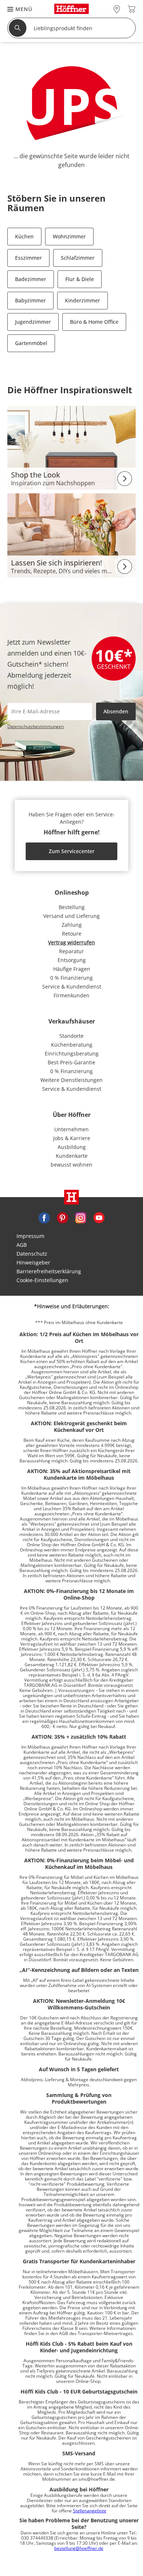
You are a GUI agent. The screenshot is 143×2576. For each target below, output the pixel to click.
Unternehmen (71, 1129)
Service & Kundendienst (72, 987)
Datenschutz (32, 1254)
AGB (22, 1245)
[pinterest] (62, 1217)
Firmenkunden (71, 995)
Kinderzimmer (82, 300)
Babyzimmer (30, 300)
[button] (16, 9)
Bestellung (72, 907)
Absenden (116, 711)
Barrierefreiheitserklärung (49, 1271)
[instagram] (81, 1217)
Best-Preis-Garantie (71, 1062)
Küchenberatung (72, 1045)
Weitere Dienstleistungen (71, 1080)
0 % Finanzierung (71, 978)
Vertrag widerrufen (71, 942)
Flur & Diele (80, 279)
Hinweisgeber (33, 1262)
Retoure (72, 934)
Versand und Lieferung (71, 916)
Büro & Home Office (94, 322)
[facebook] (44, 1217)
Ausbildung (72, 1147)
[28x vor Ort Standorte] (117, 9)
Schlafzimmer (78, 258)
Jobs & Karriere (72, 1138)
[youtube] (99, 1217)
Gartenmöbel (31, 343)
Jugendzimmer (33, 322)
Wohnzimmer (69, 236)
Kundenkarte (72, 1156)
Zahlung (72, 925)
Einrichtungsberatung (72, 1053)
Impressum (30, 1236)
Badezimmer (31, 279)
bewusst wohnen (71, 1165)
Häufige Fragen (72, 969)
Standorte (71, 1036)
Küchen (24, 236)
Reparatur (71, 951)
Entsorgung (72, 960)
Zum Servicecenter (72, 851)
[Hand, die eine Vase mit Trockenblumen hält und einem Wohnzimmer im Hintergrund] (71, 535)
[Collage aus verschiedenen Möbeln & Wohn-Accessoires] (71, 447)
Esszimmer (28, 258)
